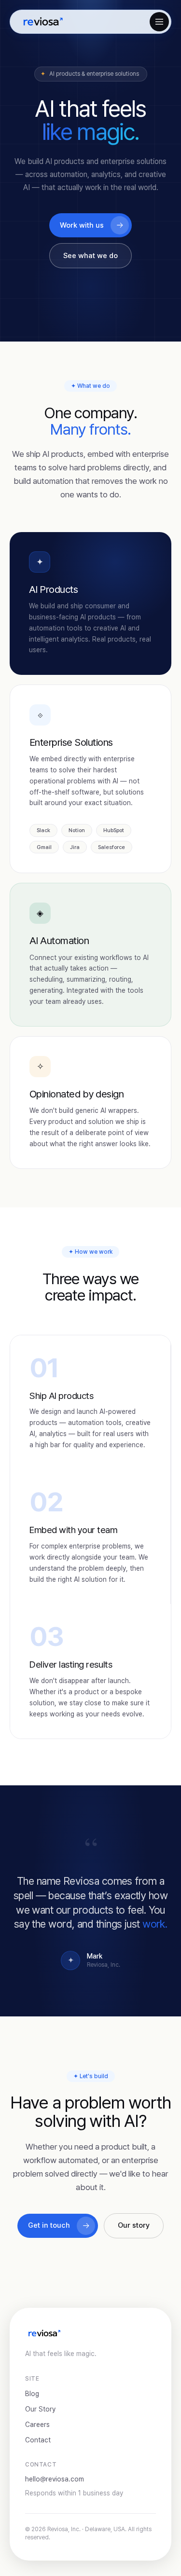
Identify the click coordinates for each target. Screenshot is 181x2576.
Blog (32, 2394)
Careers (37, 2425)
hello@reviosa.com (55, 2479)
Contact (38, 2440)
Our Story (40, 2409)
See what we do (90, 256)
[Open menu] (159, 22)
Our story (134, 2225)
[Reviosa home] (42, 22)
